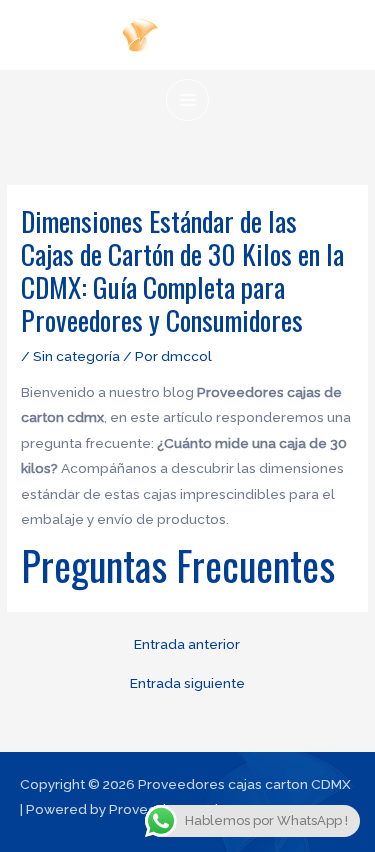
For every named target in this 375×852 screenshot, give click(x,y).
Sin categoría (76, 356)
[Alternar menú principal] (187, 100)
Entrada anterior (187, 645)
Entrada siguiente (187, 684)
